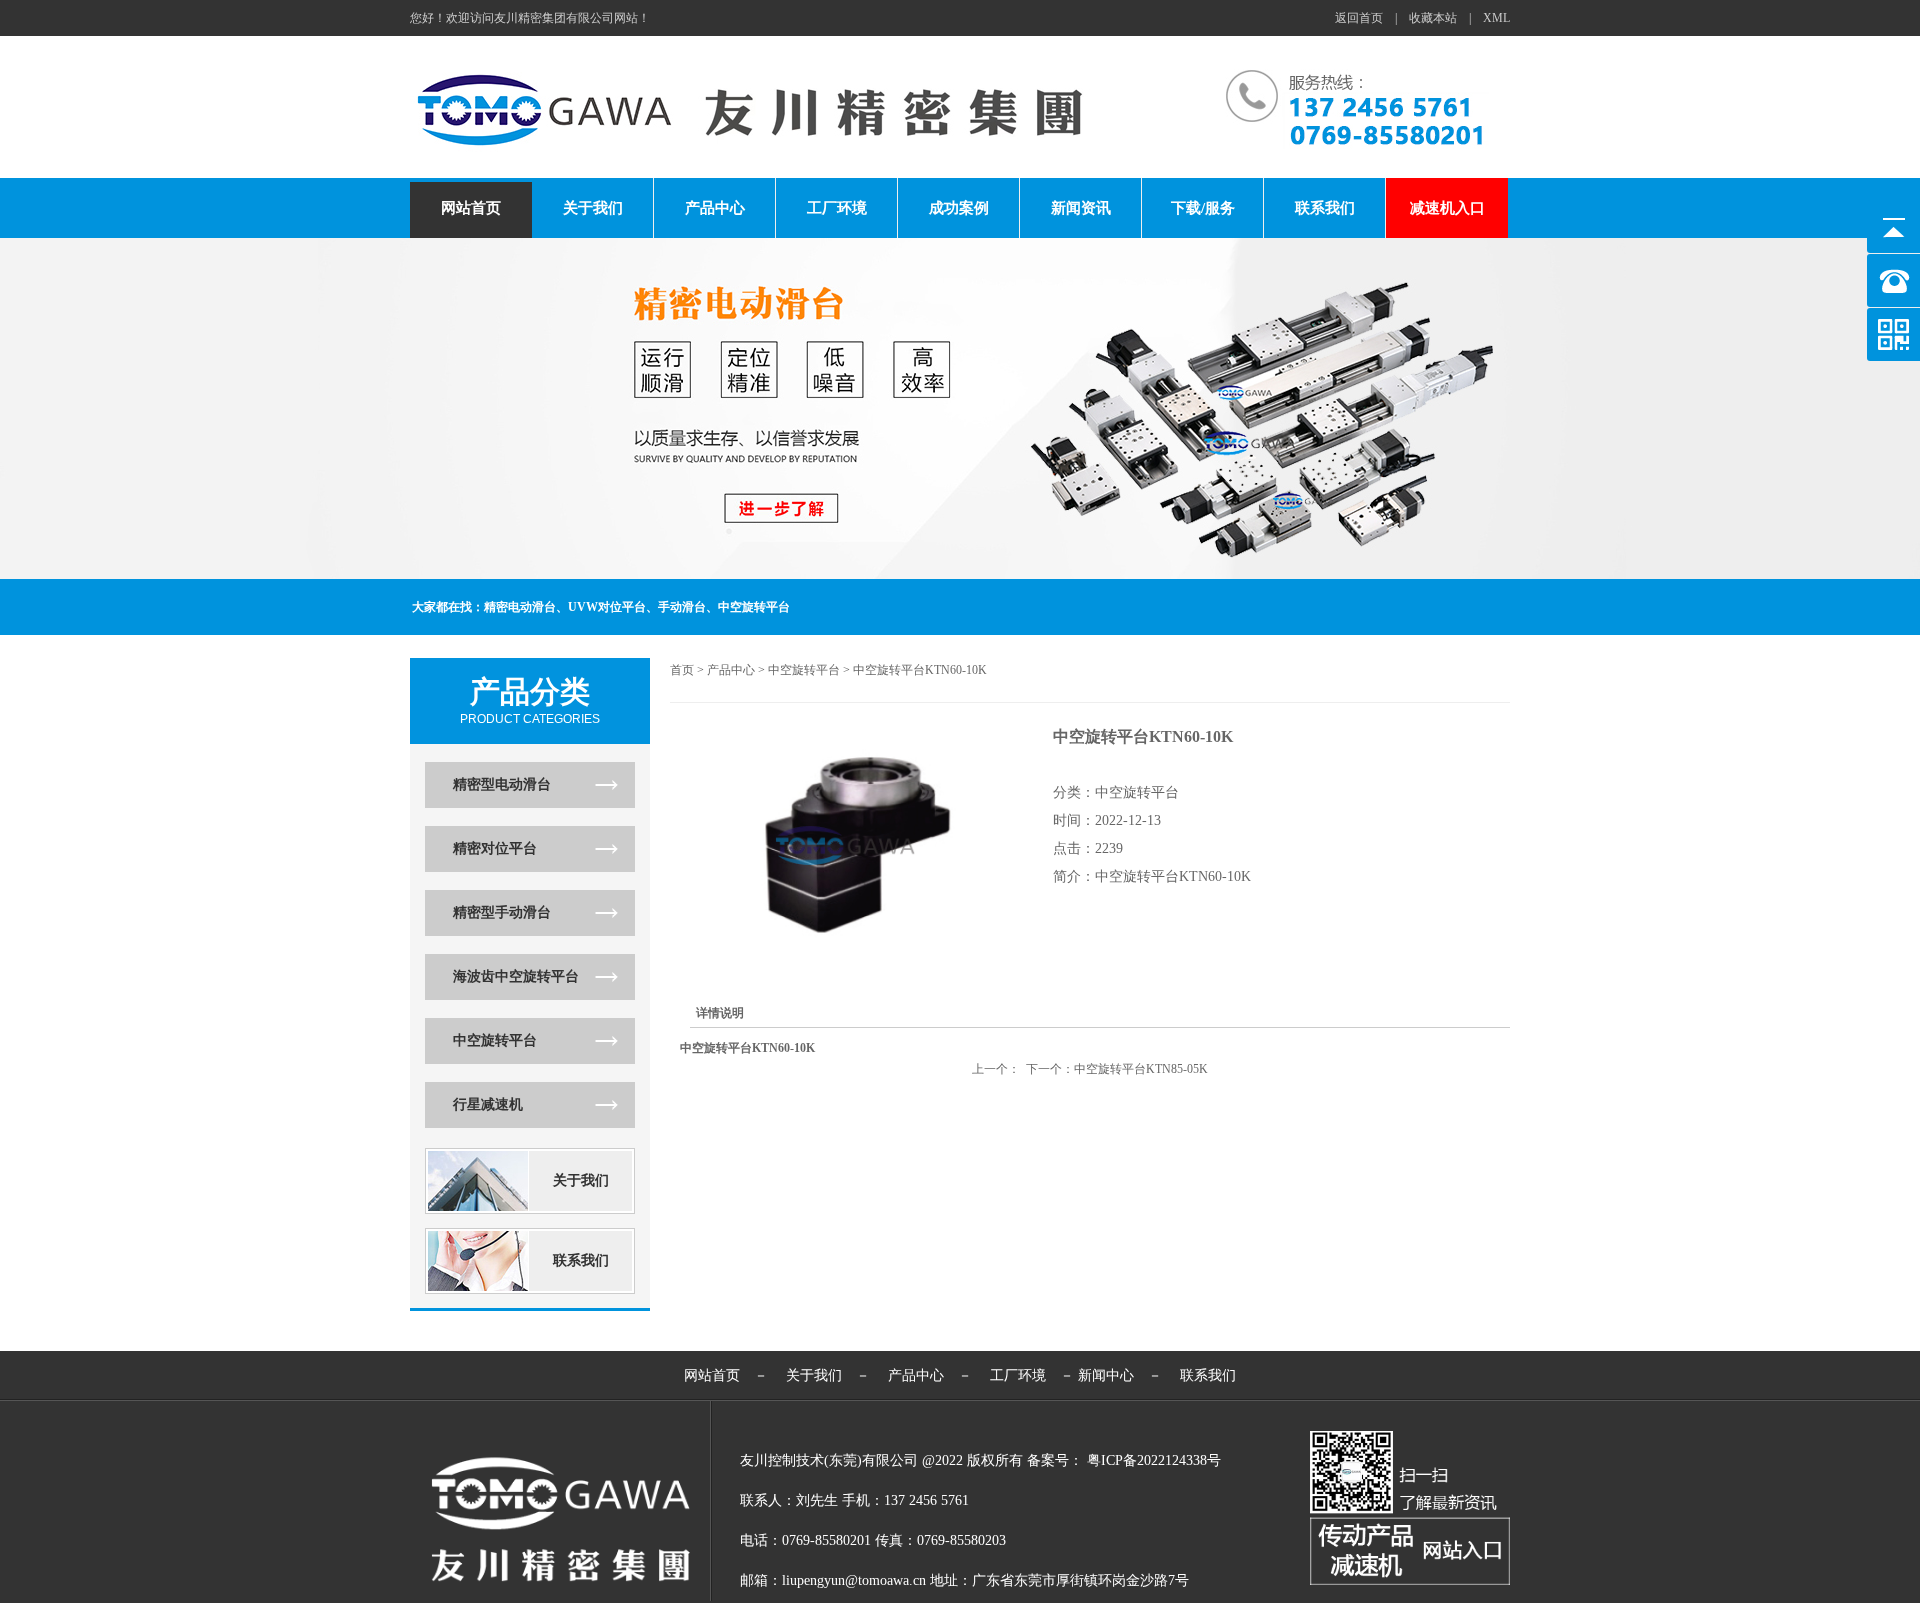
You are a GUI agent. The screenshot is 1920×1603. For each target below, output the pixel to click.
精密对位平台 (495, 848)
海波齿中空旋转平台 (516, 976)
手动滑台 (682, 607)
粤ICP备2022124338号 (1154, 1460)
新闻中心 (1106, 1375)
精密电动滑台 (520, 607)
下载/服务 (1203, 208)
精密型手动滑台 (502, 912)
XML (1496, 18)
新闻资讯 (1081, 208)
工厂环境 (837, 208)
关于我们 (593, 208)
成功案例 (959, 208)
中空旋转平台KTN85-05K (1141, 1069)
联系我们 (1325, 208)
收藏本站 (1433, 18)
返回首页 (1359, 18)
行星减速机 (488, 1104)
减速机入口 (1447, 208)
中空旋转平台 (754, 607)
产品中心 (715, 208)
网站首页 (471, 208)
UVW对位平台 (607, 607)
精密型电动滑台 (502, 784)
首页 (682, 670)
